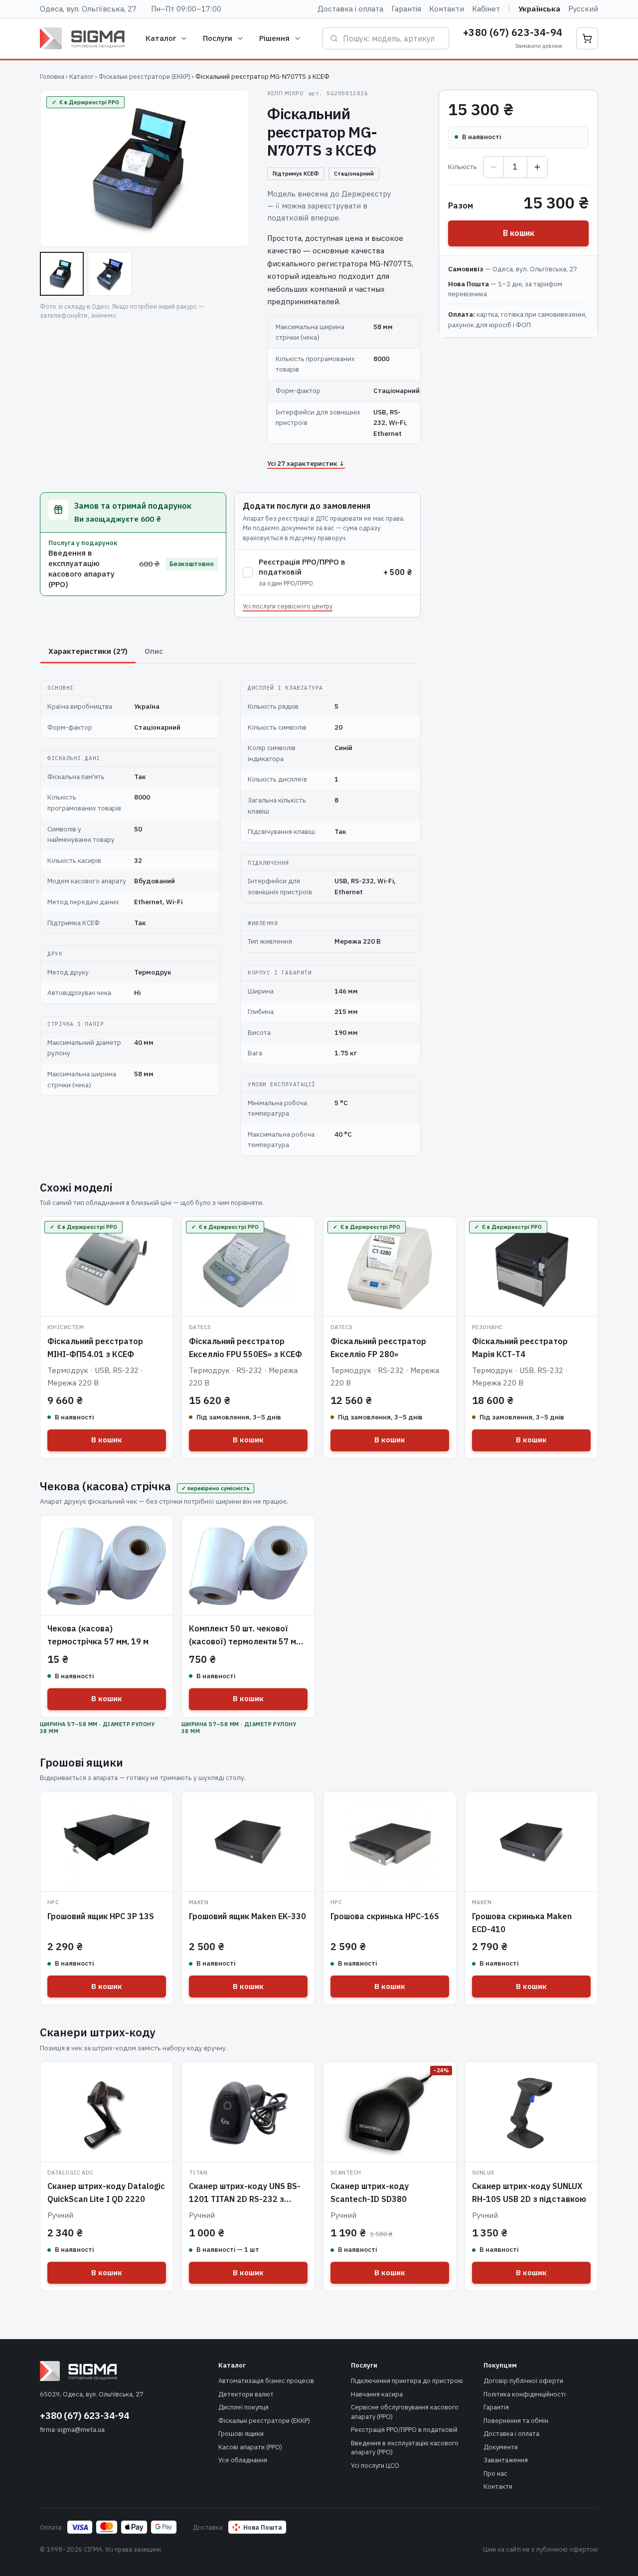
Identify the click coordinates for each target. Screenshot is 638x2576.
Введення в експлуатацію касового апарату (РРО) (405, 2448)
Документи (501, 2447)
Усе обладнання (243, 2460)
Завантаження (506, 2460)
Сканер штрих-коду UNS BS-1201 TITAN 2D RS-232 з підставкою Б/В (245, 2199)
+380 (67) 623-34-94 (513, 32)
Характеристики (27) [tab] (88, 651)
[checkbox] (248, 573)
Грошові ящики (241, 2434)
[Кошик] (587, 38)
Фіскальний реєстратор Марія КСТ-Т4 (520, 1348)
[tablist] (230, 652)
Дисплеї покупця (243, 2407)
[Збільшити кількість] (537, 167)
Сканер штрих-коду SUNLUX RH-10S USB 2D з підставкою (529, 2192)
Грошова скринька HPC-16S (385, 1916)
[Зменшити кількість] (493, 167)
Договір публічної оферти (523, 2381)
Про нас (495, 2474)
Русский (583, 9)
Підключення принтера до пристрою (407, 2381)
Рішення (274, 38)
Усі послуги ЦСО (375, 2466)
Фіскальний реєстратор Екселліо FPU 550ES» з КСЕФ (245, 1348)
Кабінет (486, 9)
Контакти (447, 9)
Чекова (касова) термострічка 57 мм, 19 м (98, 1635)
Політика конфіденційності (525, 2394)
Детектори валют (246, 2394)
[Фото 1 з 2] (62, 274)
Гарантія (406, 9)
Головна (52, 77)
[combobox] (393, 38)
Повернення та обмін (516, 2421)
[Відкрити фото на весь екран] (145, 168)
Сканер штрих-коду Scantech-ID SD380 (370, 2192)
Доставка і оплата (350, 9)
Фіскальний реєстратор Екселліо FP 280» (378, 1348)
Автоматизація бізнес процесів (266, 2381)
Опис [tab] (154, 651)
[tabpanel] (230, 912)
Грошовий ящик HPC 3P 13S (101, 1916)
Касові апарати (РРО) (250, 2447)
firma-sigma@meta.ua (72, 2430)
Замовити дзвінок (539, 46)
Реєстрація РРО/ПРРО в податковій (404, 2430)
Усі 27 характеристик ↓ (306, 463)
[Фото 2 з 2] (110, 274)
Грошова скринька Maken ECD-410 (522, 1923)
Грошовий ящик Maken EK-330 (247, 1916)
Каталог (161, 38)
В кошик (519, 233)
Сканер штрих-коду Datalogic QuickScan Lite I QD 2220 (106, 2192)
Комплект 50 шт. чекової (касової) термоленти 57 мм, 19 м (246, 1641)
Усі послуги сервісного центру (288, 606)
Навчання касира (377, 2394)
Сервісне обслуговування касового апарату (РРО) (405, 2412)
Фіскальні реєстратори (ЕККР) (145, 77)
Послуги (218, 38)
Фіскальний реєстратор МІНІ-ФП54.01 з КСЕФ (95, 1348)
